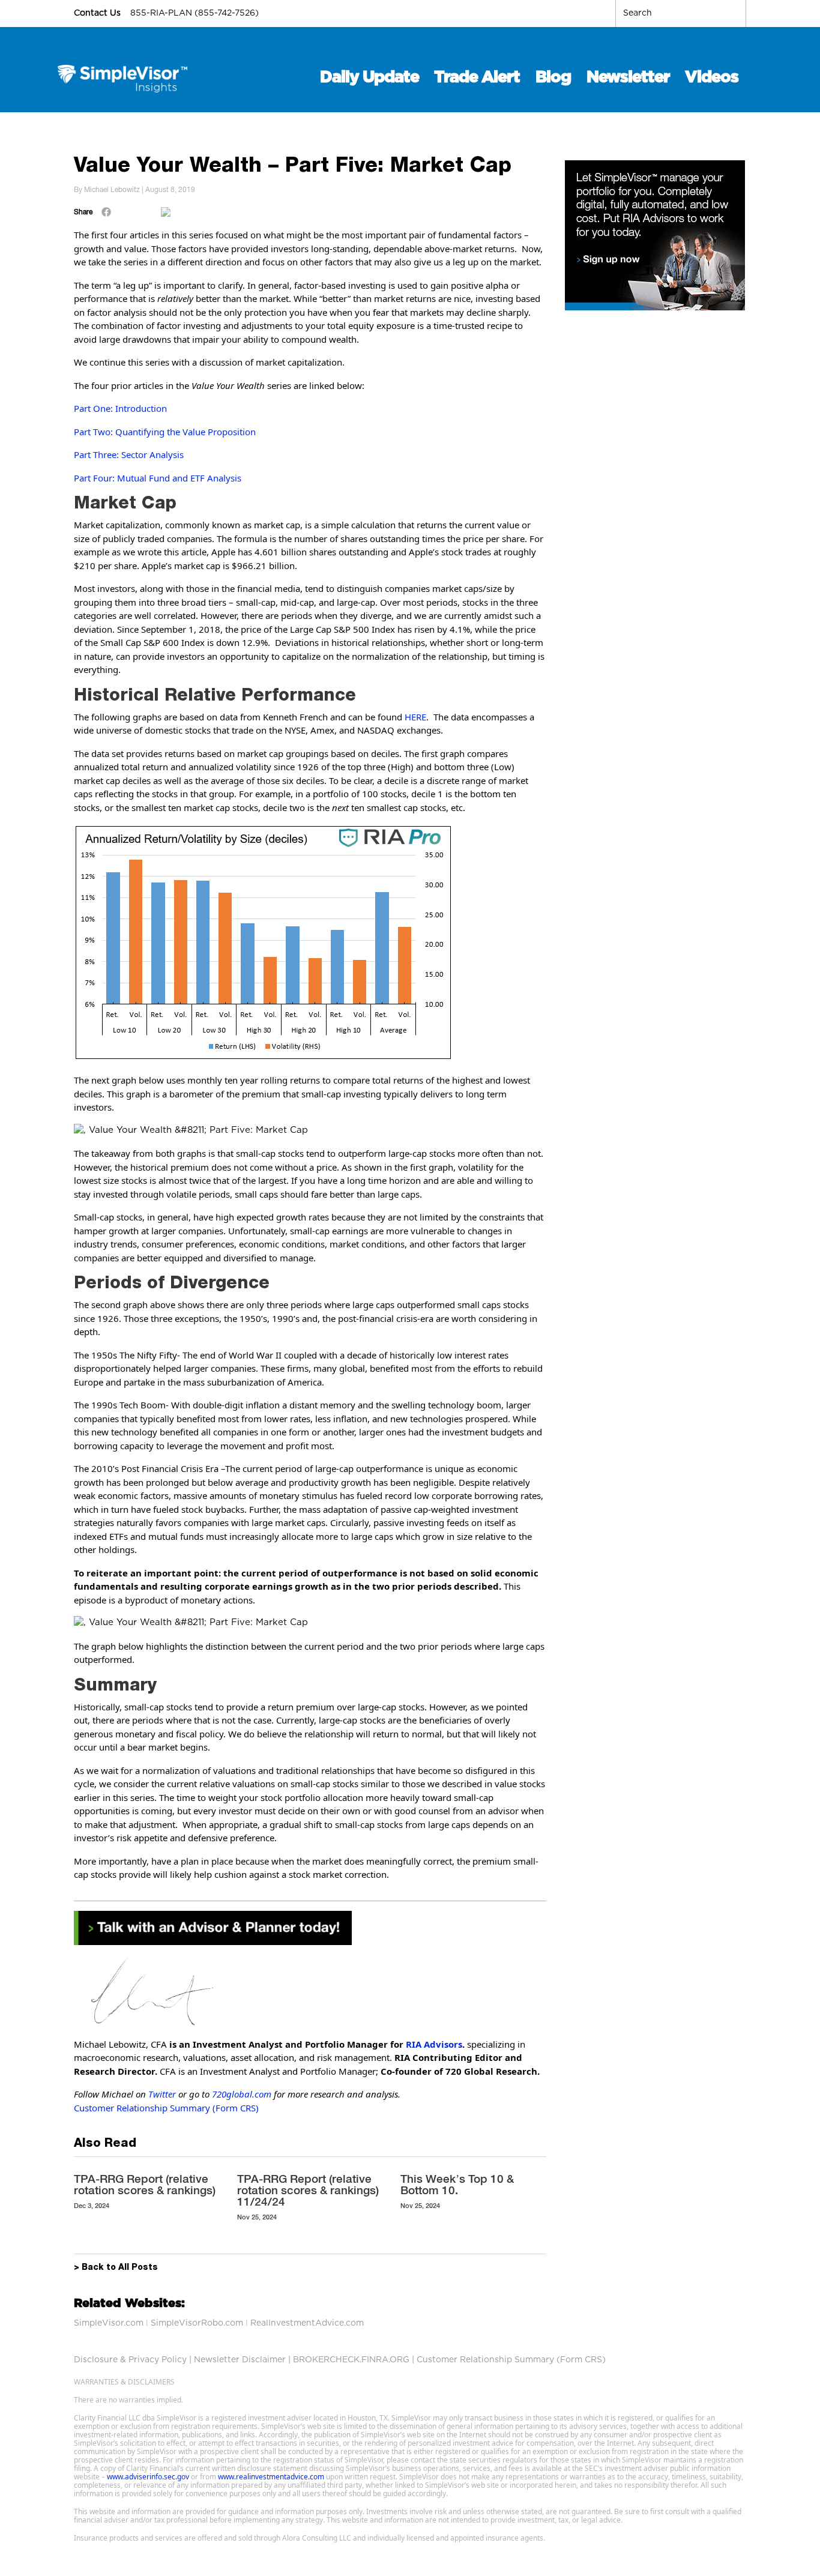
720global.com (242, 2094)
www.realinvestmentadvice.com (271, 2477)
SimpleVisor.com (109, 2323)
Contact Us (98, 13)
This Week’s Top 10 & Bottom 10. (457, 2184)
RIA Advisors (434, 2044)
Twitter (162, 2094)
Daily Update (369, 77)
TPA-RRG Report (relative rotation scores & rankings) (145, 2184)
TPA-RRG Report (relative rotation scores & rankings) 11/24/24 (308, 2190)
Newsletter (628, 77)
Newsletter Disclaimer (240, 2360)
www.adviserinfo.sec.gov (148, 2477)
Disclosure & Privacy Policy (130, 2360)
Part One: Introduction (120, 408)
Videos (712, 77)
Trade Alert (477, 77)
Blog (553, 77)
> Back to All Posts (116, 2268)
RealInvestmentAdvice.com (307, 2323)
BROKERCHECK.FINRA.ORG (351, 2360)
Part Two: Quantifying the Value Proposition (165, 432)
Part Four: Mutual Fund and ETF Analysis (158, 478)
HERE (415, 717)
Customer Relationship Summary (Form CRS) (166, 2108)
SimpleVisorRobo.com (197, 2323)
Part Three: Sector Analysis (129, 454)
